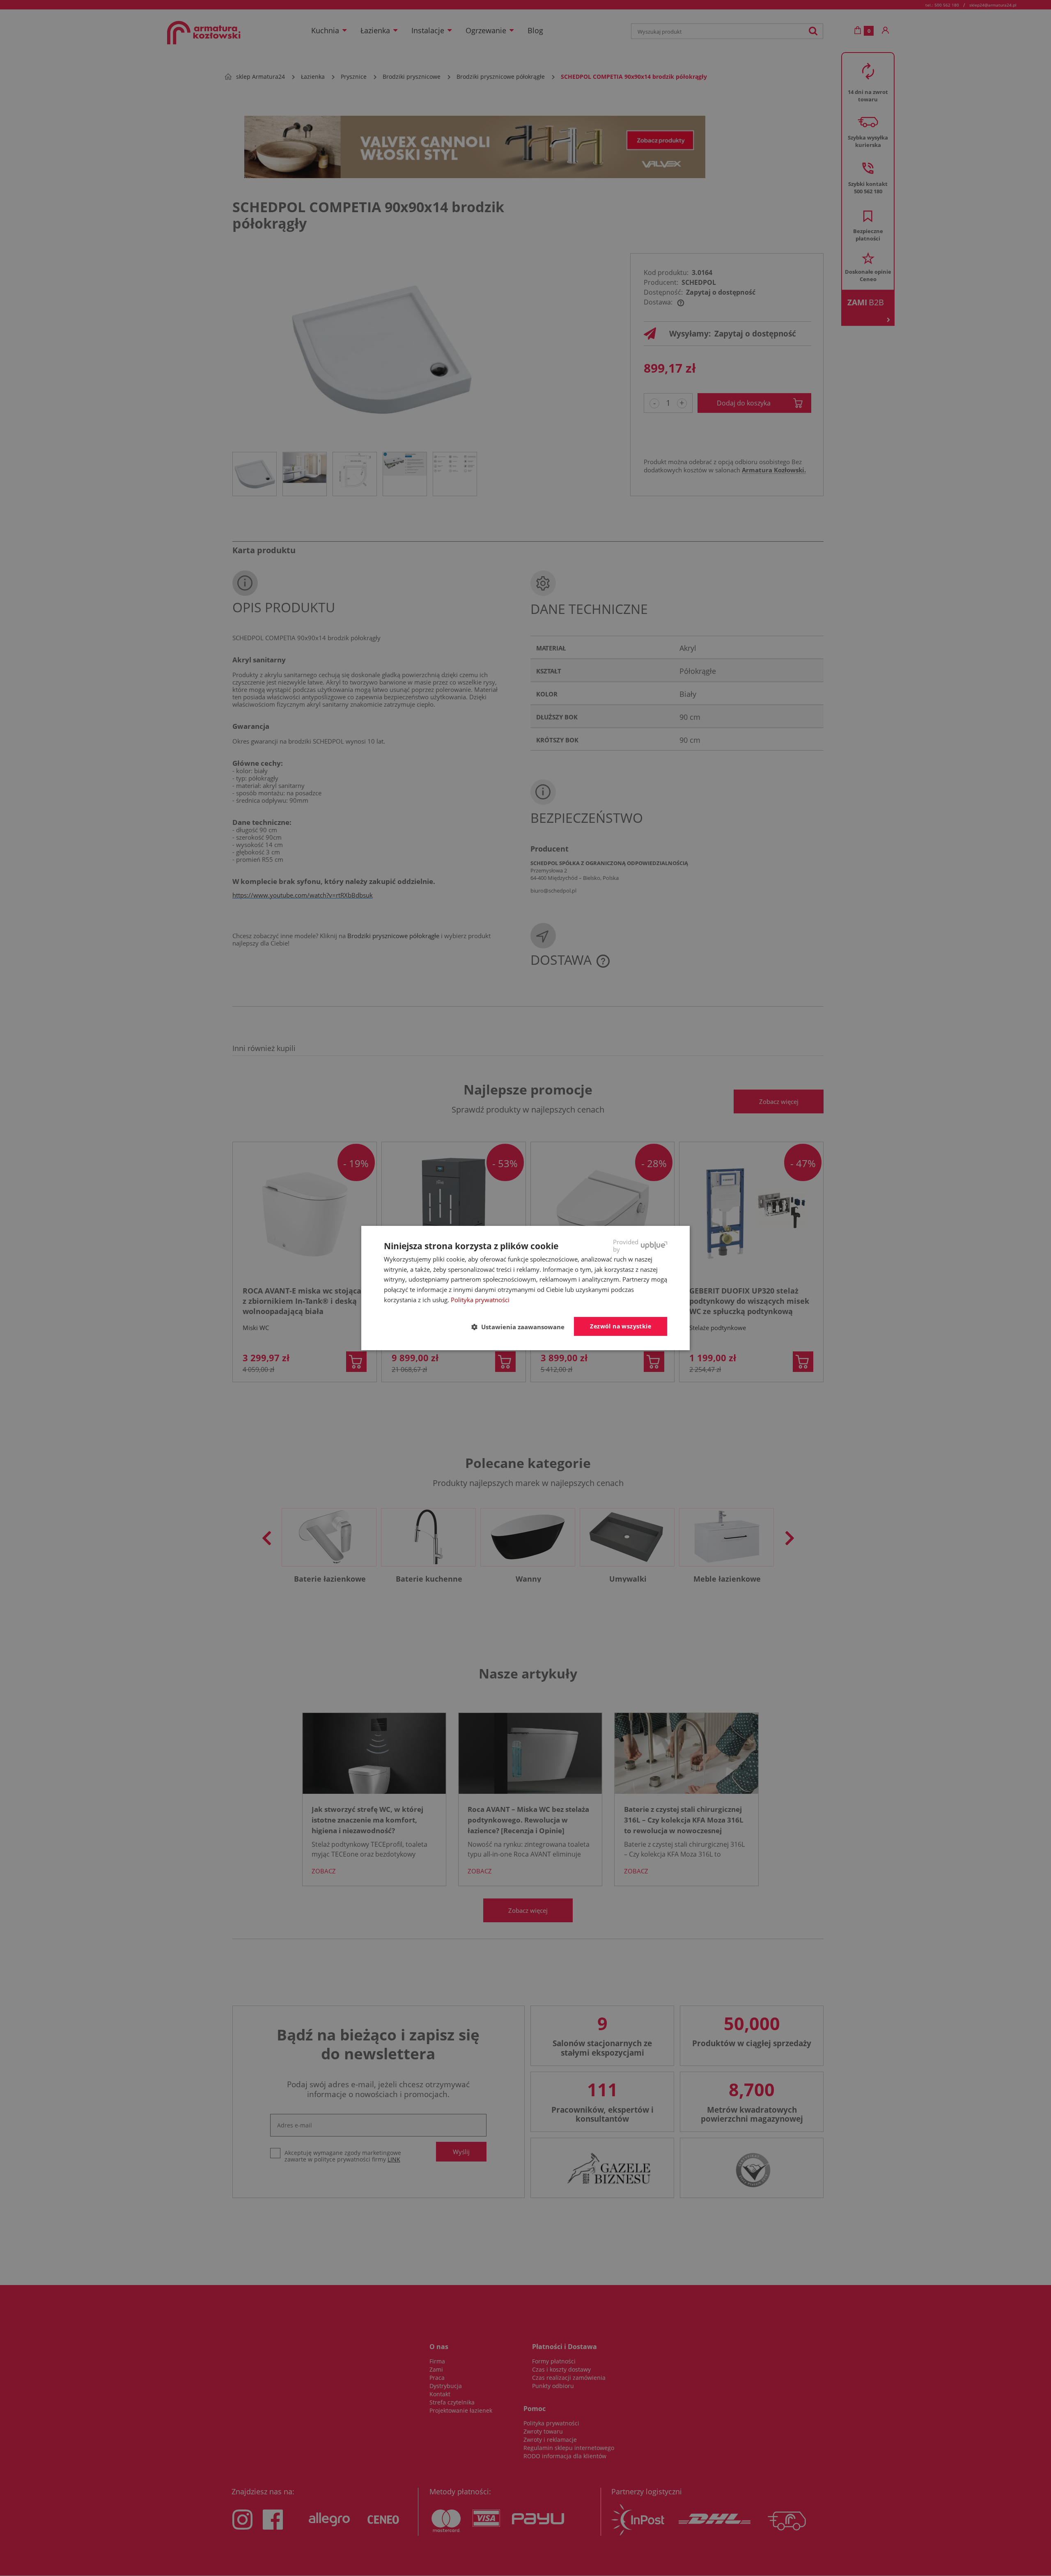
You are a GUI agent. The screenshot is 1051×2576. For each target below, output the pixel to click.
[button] (521, 1327)
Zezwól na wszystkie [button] (621, 1326)
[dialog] (525, 1288)
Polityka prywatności (480, 1300)
